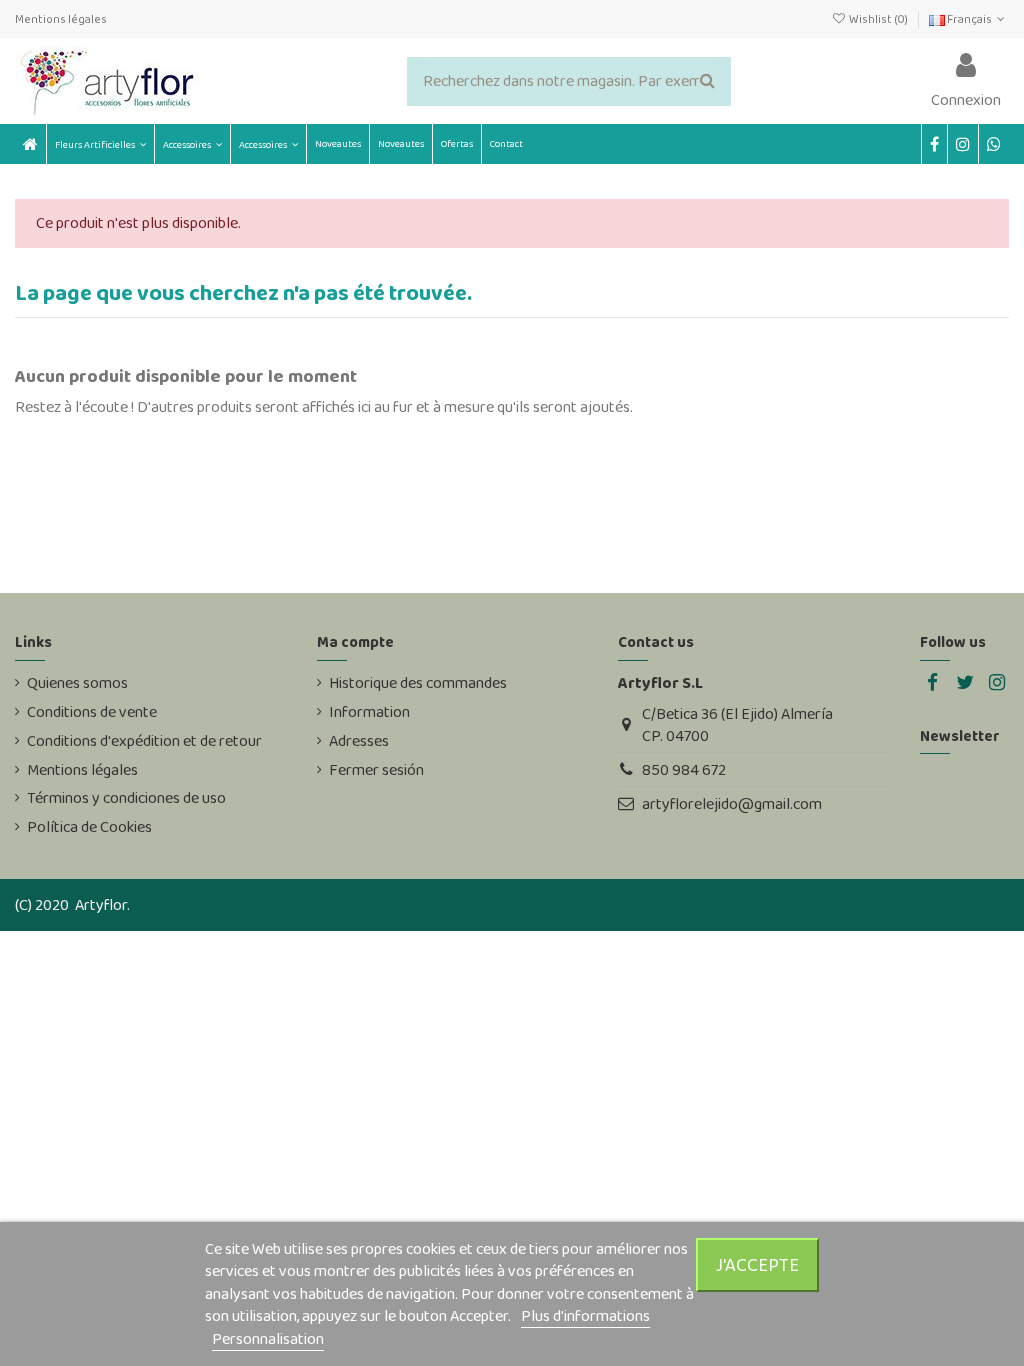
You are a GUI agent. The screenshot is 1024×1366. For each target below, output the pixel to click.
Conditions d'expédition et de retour (144, 741)
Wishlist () (878, 19)
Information (369, 712)
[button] (192, 144)
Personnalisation (268, 1338)
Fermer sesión (376, 770)
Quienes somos (77, 683)
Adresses (359, 741)
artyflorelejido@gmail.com (732, 803)
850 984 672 (684, 769)
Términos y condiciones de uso (126, 798)
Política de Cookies (89, 827)
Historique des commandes (418, 683)
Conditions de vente (92, 712)
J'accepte (757, 1264)
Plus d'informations (585, 1315)
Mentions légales (61, 19)
